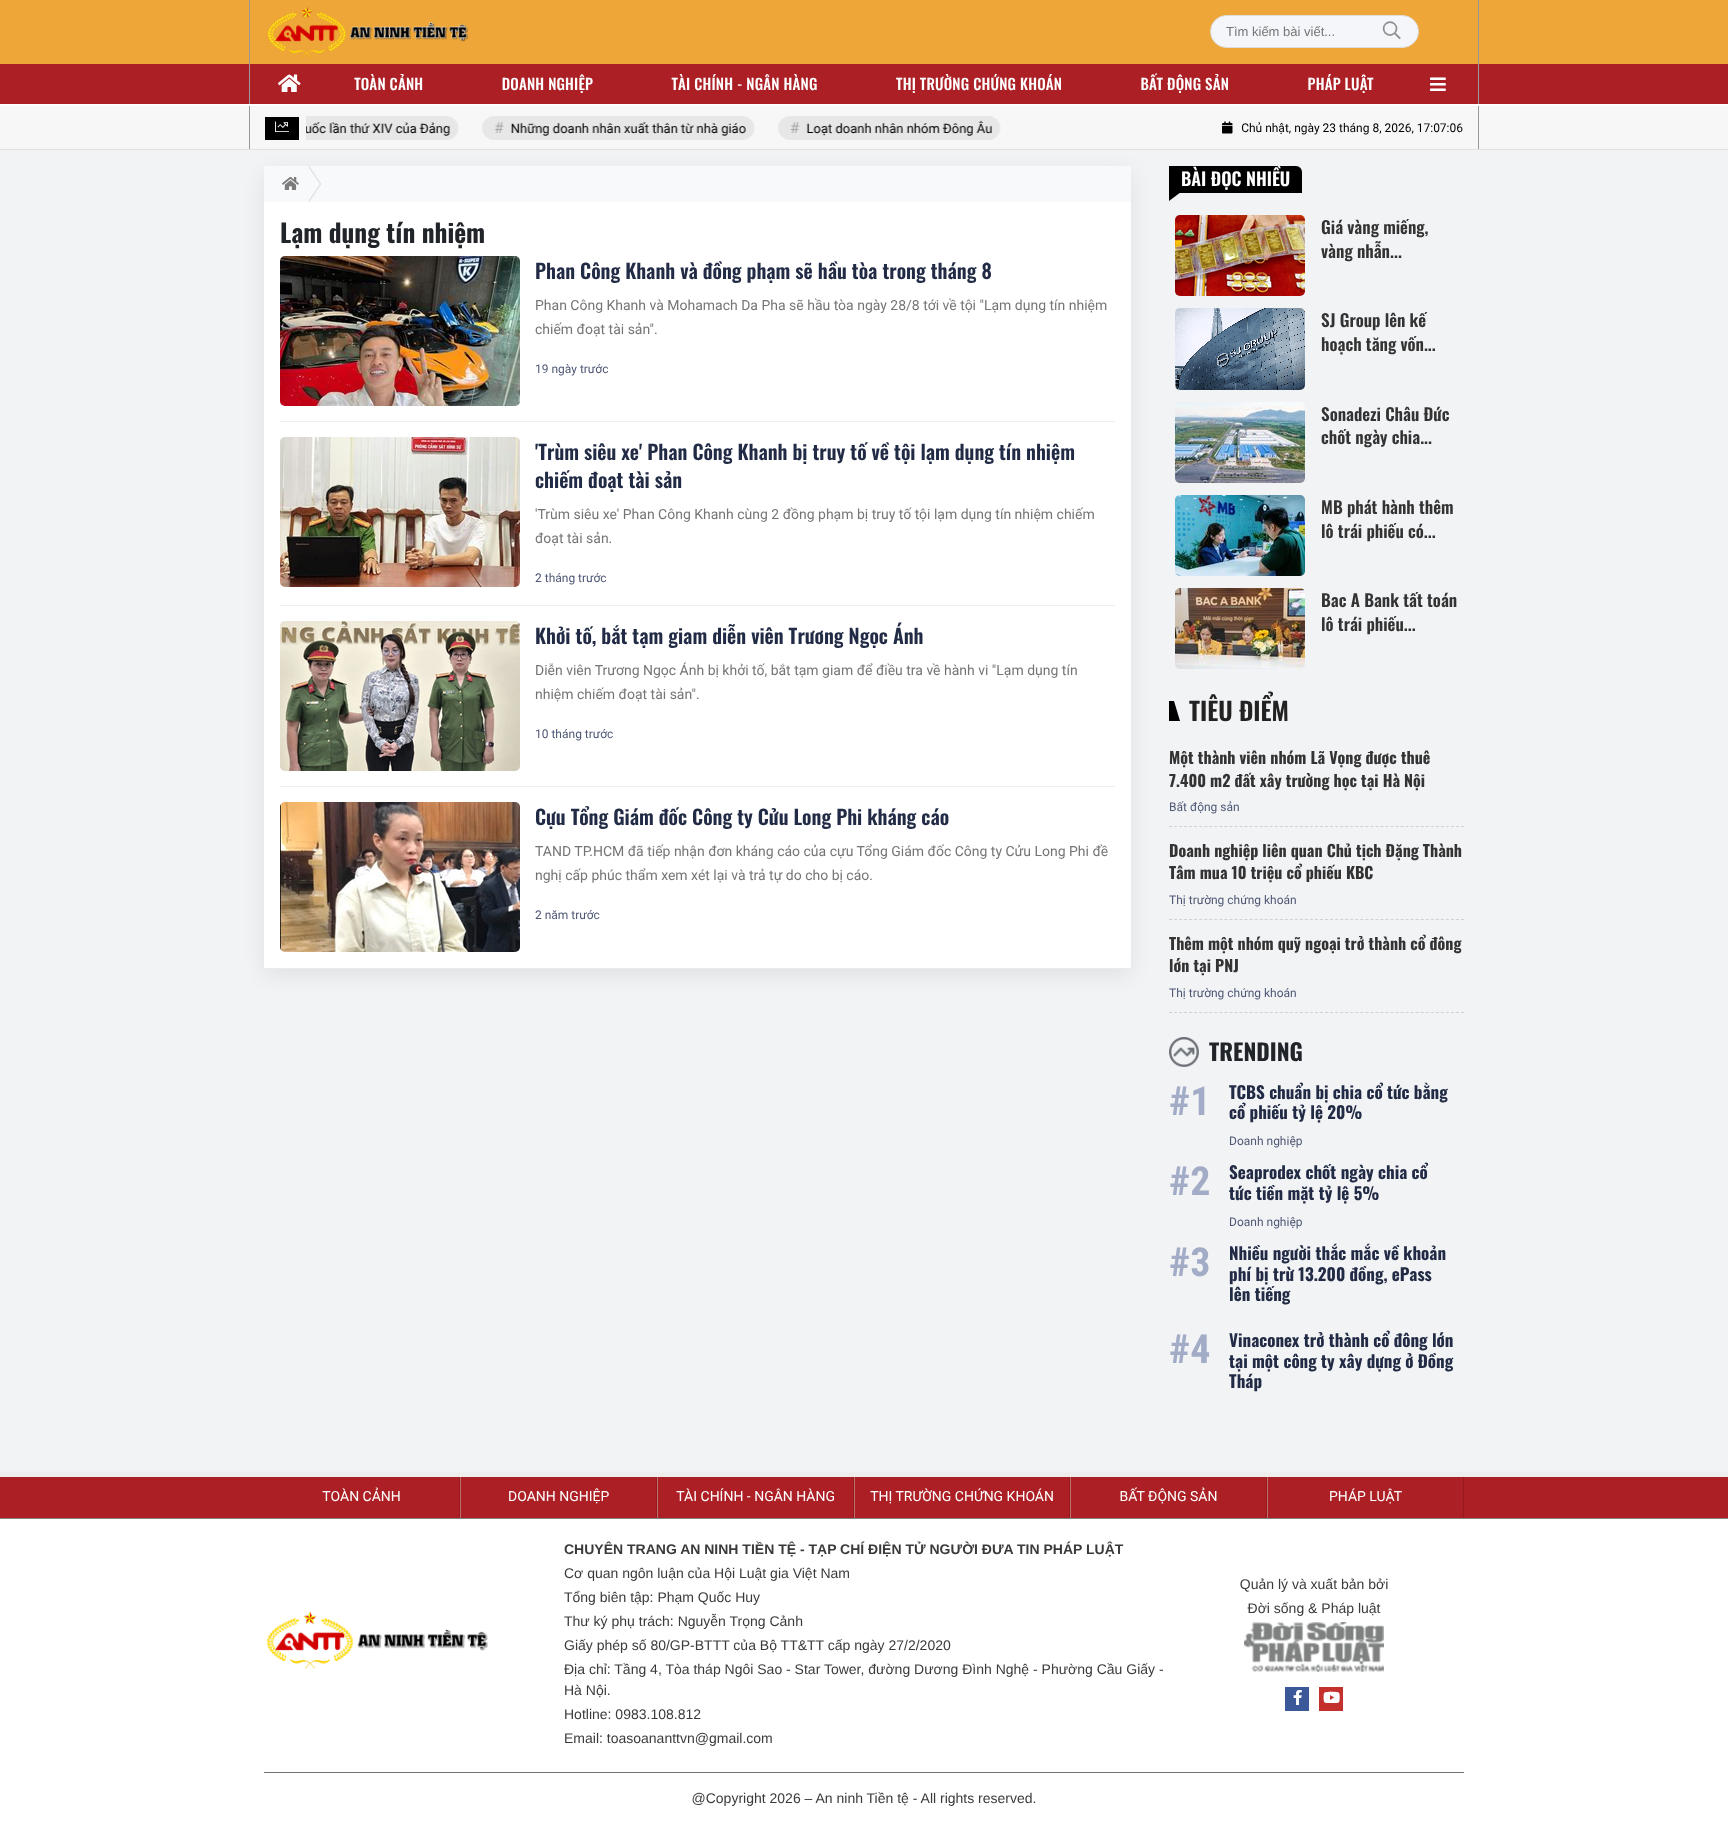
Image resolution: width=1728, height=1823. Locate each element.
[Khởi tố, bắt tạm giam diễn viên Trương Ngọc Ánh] (400, 696)
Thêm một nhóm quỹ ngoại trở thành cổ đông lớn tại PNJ (1315, 954)
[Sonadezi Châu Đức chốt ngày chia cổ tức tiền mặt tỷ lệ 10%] (1240, 442)
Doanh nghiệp (547, 84)
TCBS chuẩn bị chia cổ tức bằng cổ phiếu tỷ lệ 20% (1338, 1102)
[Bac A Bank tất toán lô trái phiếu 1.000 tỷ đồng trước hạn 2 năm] (1240, 628)
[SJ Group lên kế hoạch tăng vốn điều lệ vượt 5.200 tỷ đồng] (1240, 348)
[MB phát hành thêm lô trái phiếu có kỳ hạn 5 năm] (1240, 535)
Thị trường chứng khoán (979, 84)
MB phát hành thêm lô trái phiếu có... (1387, 519)
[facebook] (1297, 1699)
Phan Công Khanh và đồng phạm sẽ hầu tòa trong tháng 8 (763, 270)
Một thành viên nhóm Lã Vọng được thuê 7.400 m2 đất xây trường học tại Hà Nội (1299, 768)
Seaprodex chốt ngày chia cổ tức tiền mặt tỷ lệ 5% (1328, 1182)
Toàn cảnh (388, 84)
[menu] (1438, 84)
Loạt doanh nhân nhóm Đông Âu (884, 129)
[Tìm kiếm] (1392, 31)
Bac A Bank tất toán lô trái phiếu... (1389, 612)
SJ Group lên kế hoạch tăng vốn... (1378, 332)
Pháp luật (1341, 84)
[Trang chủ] (290, 84)
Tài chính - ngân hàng (745, 84)
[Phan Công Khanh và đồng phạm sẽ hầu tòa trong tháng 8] (400, 331)
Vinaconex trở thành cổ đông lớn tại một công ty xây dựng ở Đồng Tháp (1341, 1360)
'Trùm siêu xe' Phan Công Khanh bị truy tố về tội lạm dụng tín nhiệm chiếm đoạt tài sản (805, 465)
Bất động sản (1185, 84)
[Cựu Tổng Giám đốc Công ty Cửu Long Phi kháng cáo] (400, 877)
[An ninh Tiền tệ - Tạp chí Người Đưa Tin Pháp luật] (367, 32)
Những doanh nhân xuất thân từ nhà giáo (614, 129)
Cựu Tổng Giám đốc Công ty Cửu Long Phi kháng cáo (742, 816)
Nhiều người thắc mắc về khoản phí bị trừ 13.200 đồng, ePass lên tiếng (1337, 1273)
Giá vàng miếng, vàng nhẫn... (1374, 239)
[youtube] (1331, 1699)
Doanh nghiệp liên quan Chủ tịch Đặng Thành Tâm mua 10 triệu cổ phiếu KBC (1315, 861)
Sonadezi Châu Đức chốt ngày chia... (1385, 426)
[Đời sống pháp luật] (1314, 1652)
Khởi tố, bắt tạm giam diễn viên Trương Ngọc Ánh (729, 635)
